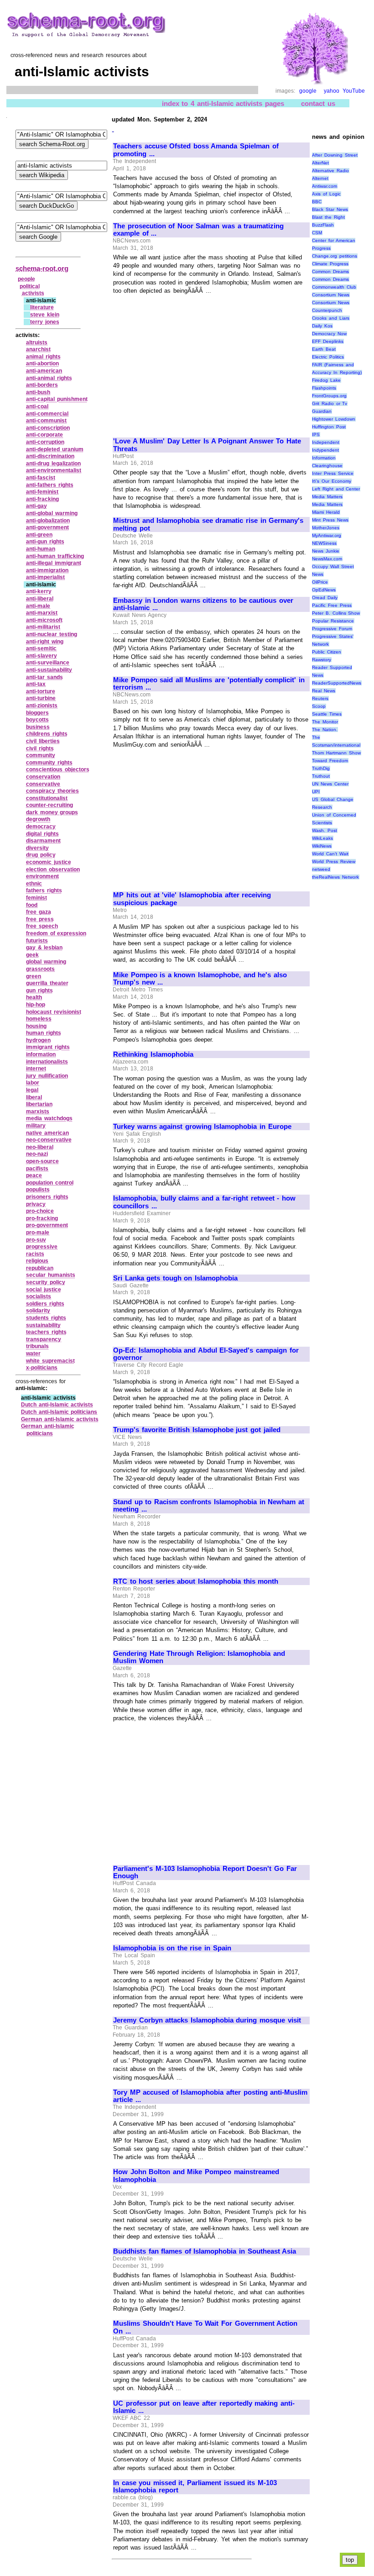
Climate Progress (330, 264)
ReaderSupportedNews (337, 683)
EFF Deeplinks (328, 341)
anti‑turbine (41, 698)
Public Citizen (327, 652)
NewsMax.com (327, 559)
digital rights (42, 834)
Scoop (319, 706)
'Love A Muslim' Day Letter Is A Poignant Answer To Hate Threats (207, 445)
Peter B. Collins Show (336, 613)
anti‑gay (36, 506)
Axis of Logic (326, 194)
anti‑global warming (52, 513)
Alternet (320, 178)
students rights (46, 1318)
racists (35, 1254)
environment (42, 876)
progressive (42, 1247)
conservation (43, 777)
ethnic (34, 884)
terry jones (45, 322)
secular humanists (51, 1275)
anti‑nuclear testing (52, 634)
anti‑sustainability (49, 670)
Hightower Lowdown (334, 419)
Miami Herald (326, 512)
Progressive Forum (332, 629)
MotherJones (326, 528)
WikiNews (322, 846)
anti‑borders (42, 385)
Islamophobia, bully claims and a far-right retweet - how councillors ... (204, 1202)
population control (50, 1183)
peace (34, 1175)
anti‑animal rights (49, 378)
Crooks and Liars (330, 318)
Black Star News (330, 209)
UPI (316, 792)
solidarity (38, 1311)
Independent (326, 442)
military (36, 1126)
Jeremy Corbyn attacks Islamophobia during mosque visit (207, 2020)
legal (32, 1090)
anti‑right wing (45, 642)
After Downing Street (335, 155)
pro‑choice (40, 1211)
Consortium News (331, 295)
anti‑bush (38, 392)
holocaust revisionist (54, 1012)
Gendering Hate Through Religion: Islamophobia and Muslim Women (199, 1657)
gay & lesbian (44, 948)
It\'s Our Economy (331, 481)
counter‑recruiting (49, 805)
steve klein (45, 315)
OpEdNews (324, 590)
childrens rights (47, 734)
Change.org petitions (335, 256)
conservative (43, 784)
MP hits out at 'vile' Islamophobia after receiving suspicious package (192, 899)
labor (33, 1083)
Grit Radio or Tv (330, 403)
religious (37, 1261)
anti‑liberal (40, 599)
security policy (46, 1282)
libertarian (39, 1104)
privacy (36, 1204)
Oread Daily (325, 598)
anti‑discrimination (50, 456)
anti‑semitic (41, 648)
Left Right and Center (336, 489)
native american (47, 1133)
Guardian (322, 411)
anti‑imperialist (45, 577)
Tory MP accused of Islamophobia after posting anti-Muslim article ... (210, 2096)
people (26, 279)
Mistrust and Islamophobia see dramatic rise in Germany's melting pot (208, 524)
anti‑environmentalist (54, 470)
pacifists (37, 1169)
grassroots (40, 969)
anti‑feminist (42, 492)
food (32, 905)
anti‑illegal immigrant (54, 563)
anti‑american (44, 371)
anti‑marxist (42, 613)
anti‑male (38, 606)
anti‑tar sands (44, 677)
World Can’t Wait (330, 854)
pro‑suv (36, 1240)
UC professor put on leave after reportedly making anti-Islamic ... (204, 2407)
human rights (44, 1033)
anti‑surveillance (48, 663)
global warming (46, 962)
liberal (34, 1097)
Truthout (321, 776)
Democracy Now (329, 334)
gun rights (39, 990)
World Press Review (333, 861)
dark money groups (52, 812)
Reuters (320, 698)
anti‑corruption (45, 442)
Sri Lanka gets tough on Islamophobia (175, 1278)
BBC (317, 202)
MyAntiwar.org (327, 535)
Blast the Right (328, 217)
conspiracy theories (52, 791)
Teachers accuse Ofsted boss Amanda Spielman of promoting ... (196, 150)
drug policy (41, 855)
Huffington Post (329, 427)
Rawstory (322, 660)
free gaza (39, 912)
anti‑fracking (42, 499)
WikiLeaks (322, 838)
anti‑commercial (47, 414)
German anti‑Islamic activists (60, 1419)
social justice (44, 1290)
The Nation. (325, 730)
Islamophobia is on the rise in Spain (172, 1948)
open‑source (42, 1161)
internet (36, 1069)
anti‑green (39, 535)
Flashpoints (324, 388)
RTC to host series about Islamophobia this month (196, 1581)
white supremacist (50, 1361)
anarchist (38, 349)
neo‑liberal (40, 1147)
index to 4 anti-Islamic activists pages (223, 103)
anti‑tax (36, 684)
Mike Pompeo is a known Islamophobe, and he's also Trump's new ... (200, 979)
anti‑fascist (41, 478)
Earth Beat (324, 349)
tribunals (37, 1346)
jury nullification (47, 1076)
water (33, 1354)
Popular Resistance (333, 621)
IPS (316, 435)
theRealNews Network (335, 877)
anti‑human (41, 549)
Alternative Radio (330, 171)
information (41, 1054)
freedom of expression (56, 933)
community (41, 755)
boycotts (37, 720)
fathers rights (44, 890)
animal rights (43, 357)
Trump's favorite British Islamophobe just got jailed (197, 1430)
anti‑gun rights (45, 542)
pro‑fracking (42, 1218)
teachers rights (46, 1332)
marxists (38, 1112)
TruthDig (321, 768)
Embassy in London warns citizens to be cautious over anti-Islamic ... (203, 604)
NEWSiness (324, 543)
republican (40, 1268)
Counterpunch (327, 310)
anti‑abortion (42, 363)
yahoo (332, 91)
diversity (37, 848)
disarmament (43, 841)
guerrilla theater (47, 983)
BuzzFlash (323, 225)
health (34, 997)
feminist (36, 898)
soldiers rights (45, 1304)
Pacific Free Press (332, 605)
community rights (49, 763)
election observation (53, 869)
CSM (317, 233)
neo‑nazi (37, 1154)
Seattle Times (327, 714)
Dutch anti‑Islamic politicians (59, 1412)
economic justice (49, 862)
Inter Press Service (332, 473)
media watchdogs (49, 1118)
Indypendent (325, 450)
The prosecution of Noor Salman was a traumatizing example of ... (198, 230)
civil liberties (43, 741)
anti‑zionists (42, 706)
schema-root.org (42, 268)
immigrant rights (48, 1047)
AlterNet (320, 163)
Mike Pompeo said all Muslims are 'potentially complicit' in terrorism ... (209, 684)
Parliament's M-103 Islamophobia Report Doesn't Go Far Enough (205, 1873)
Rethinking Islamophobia (153, 1054)
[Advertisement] (190, 362)
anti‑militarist (43, 627)
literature (42, 307)
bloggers (37, 713)
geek (32, 955)
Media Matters (327, 497)
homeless (39, 1019)
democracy (41, 827)
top (350, 2560)
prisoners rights (47, 1197)
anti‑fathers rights (50, 485)
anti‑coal (37, 406)
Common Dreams (330, 271)
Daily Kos (322, 326)
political (30, 286)
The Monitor (325, 722)
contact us (318, 103)
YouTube (354, 91)
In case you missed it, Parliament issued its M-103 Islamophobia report (195, 2487)
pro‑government (47, 1225)
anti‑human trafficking (55, 556)
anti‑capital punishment (57, 399)
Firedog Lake (326, 380)
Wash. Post (325, 830)
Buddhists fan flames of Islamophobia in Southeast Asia (205, 2251)
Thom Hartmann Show (336, 753)
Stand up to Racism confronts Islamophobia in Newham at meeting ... (209, 1506)
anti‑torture (41, 691)
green (34, 976)
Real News (324, 691)
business (38, 727)
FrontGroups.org (329, 396)
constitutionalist (47, 798)
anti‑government (47, 527)
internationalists (47, 1062)
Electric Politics (328, 357)
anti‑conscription (48, 428)
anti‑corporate (44, 435)
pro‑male (38, 1233)
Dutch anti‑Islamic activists (57, 1405)
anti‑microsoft (44, 620)
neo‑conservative (49, 1140)
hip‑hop (36, 1005)
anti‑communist (46, 421)
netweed (321, 869)
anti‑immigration (47, 570)
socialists (39, 1296)
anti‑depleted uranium (55, 449)
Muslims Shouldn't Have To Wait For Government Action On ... (205, 2327)
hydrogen (38, 1040)
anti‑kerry (39, 591)
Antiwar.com (325, 186)
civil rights (40, 748)
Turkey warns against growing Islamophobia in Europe (202, 1127)
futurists (37, 941)
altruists (37, 342)
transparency (44, 1339)
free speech (42, 926)
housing (36, 1026)
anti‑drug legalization (53, 464)
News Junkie (326, 551)
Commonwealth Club (334, 287)
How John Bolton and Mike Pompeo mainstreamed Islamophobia (196, 2176)
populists (38, 1190)
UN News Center (330, 784)
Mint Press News (330, 520)
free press (40, 919)
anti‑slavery (42, 656)
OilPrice (320, 582)
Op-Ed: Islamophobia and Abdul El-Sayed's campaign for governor (206, 1354)
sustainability (43, 1325)
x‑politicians (42, 1368)
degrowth (38, 819)
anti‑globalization (48, 521)
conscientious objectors (58, 769)
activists (33, 293)
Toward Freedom (330, 761)
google (308, 91)
